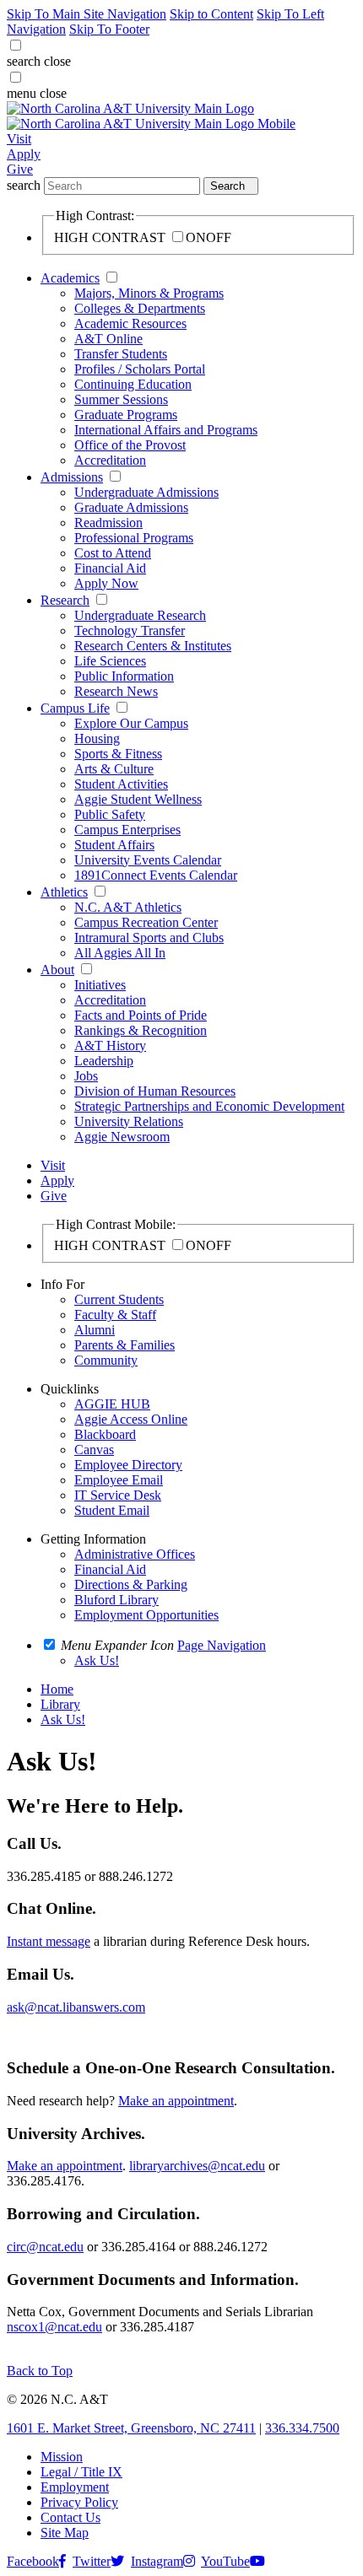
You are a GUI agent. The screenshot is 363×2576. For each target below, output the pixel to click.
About (57, 970)
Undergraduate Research (140, 615)
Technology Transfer (130, 631)
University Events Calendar (148, 860)
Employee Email (119, 1480)
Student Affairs (114, 845)
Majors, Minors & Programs (149, 293)
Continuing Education (133, 384)
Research (65, 600)
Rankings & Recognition (141, 1030)
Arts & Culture (114, 769)
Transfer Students (121, 354)
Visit (19, 139)
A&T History (110, 1045)
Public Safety (110, 814)
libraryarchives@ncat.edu (197, 2166)
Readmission (108, 523)
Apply (24, 154)
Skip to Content (211, 14)
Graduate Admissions (131, 507)
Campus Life (75, 708)
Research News (116, 691)
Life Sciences (110, 661)
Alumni (95, 1330)
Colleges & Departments (140, 308)
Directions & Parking (131, 1584)
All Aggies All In (120, 953)
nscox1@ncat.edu (54, 2327)
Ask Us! (63, 1719)
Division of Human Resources (155, 1091)
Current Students (119, 1299)
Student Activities (121, 784)
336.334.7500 (302, 2428)
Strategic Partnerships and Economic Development (209, 1106)
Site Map (65, 2533)
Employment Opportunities (146, 1615)
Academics (70, 278)
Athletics (64, 892)
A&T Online (108, 339)
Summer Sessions (121, 399)
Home (57, 1689)
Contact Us (70, 2517)
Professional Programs (134, 538)
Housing (97, 738)
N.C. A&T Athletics (128, 907)
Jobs (86, 1076)
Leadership (104, 1061)
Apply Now (106, 583)
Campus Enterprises (127, 830)
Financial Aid (110, 568)
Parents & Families (125, 1345)
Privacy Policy (79, 2502)
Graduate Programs (126, 415)
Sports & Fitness (118, 754)
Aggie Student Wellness (138, 799)
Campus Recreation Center (146, 922)
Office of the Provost (130, 445)
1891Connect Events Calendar (156, 875)
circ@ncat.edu (45, 2247)
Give (20, 169)
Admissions (72, 477)
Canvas (94, 1450)
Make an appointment (176, 2101)
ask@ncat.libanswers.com (76, 2007)
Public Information (124, 676)
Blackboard (105, 1434)
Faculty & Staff (115, 1315)
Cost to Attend (113, 553)
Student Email (112, 1510)
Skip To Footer (109, 29)
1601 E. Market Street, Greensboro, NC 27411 (131, 2428)
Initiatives (100, 985)
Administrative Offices (135, 1554)
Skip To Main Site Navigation (87, 14)
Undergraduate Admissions (146, 492)
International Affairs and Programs (166, 430)
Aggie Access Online (131, 1419)
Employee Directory (128, 1465)
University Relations (129, 1121)
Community (106, 1360)
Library (60, 1704)
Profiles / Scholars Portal (140, 369)
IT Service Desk (118, 1495)
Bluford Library (116, 1600)
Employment (75, 2487)
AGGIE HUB (112, 1404)
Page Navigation (222, 1645)
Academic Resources (130, 323)
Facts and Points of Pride (141, 1015)
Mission (62, 2457)
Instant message (49, 1941)
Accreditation (110, 460)
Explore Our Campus (131, 723)
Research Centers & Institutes (153, 646)
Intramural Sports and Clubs (149, 938)
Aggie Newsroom (122, 1137)
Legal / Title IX (81, 2472)
